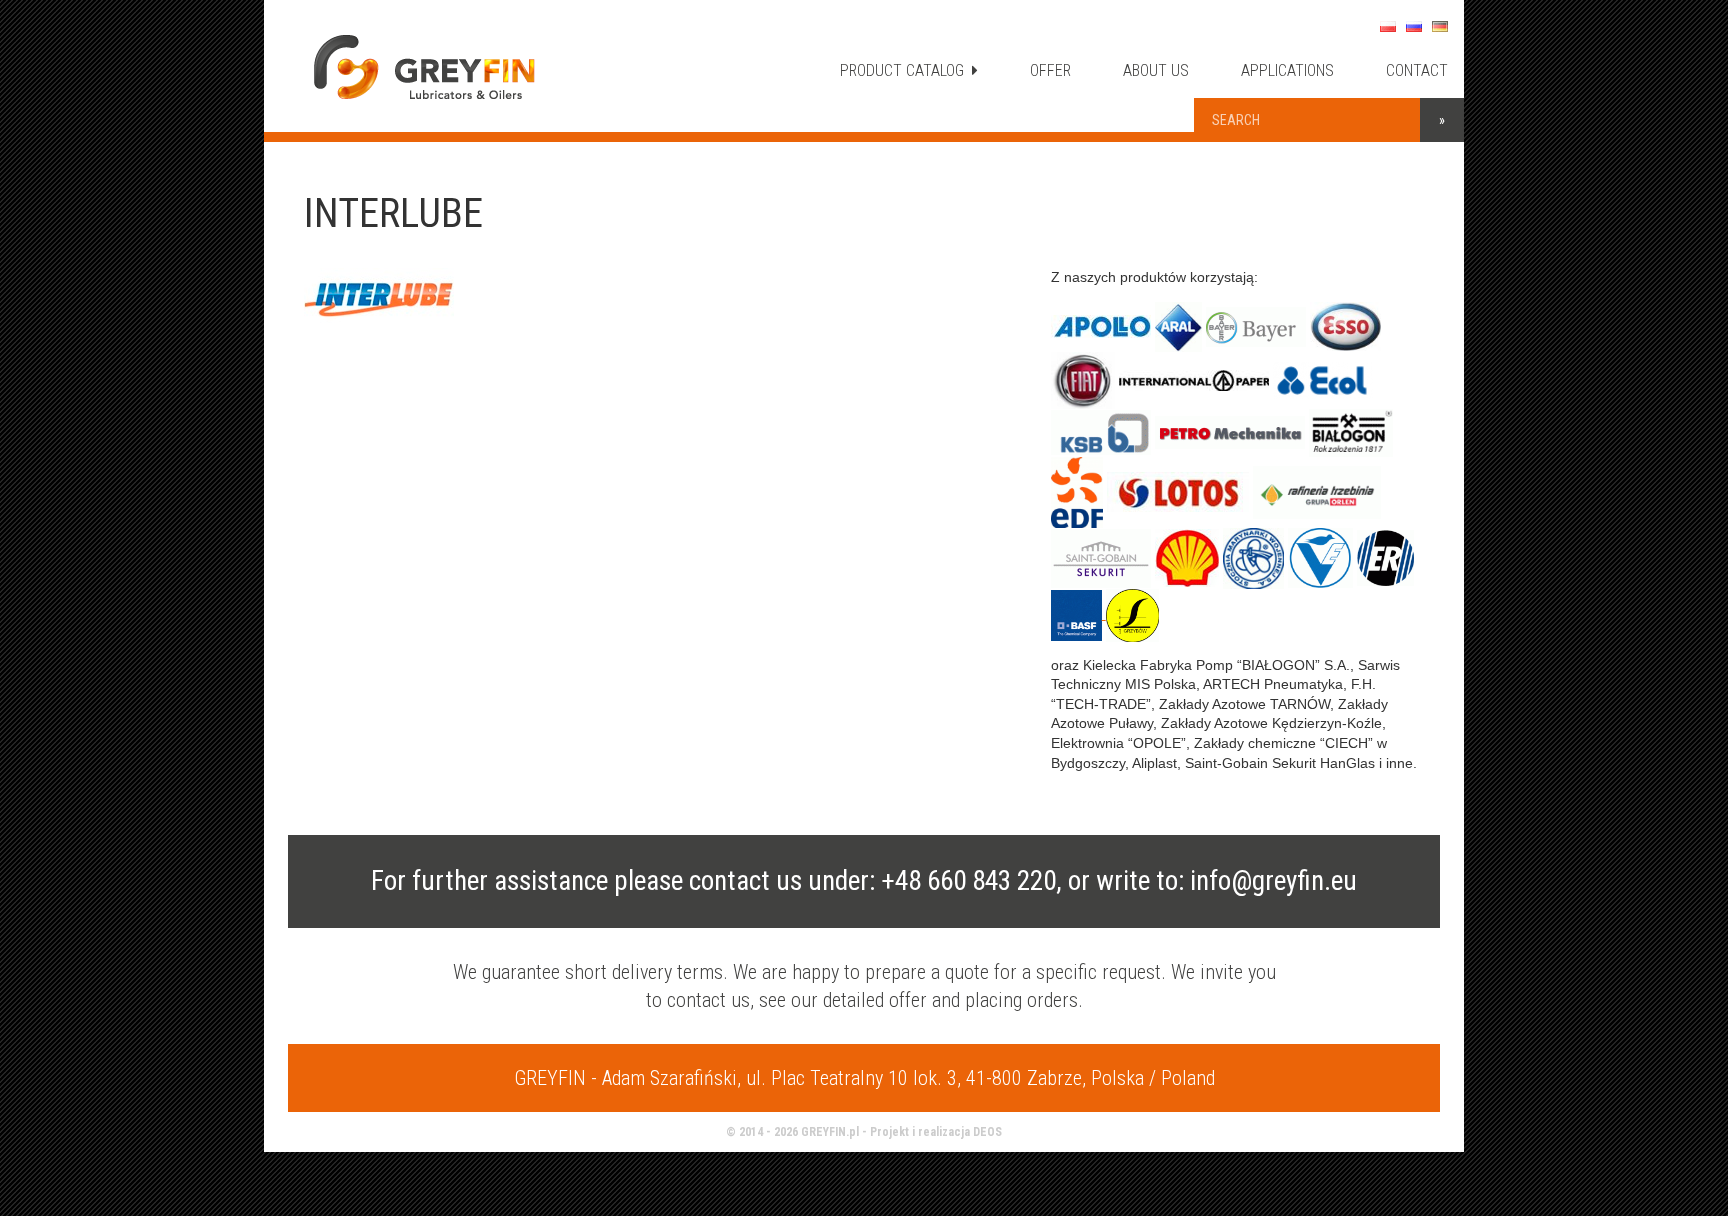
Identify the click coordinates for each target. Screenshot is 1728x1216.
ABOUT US (1156, 70)
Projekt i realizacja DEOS (936, 1132)
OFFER (1050, 70)
